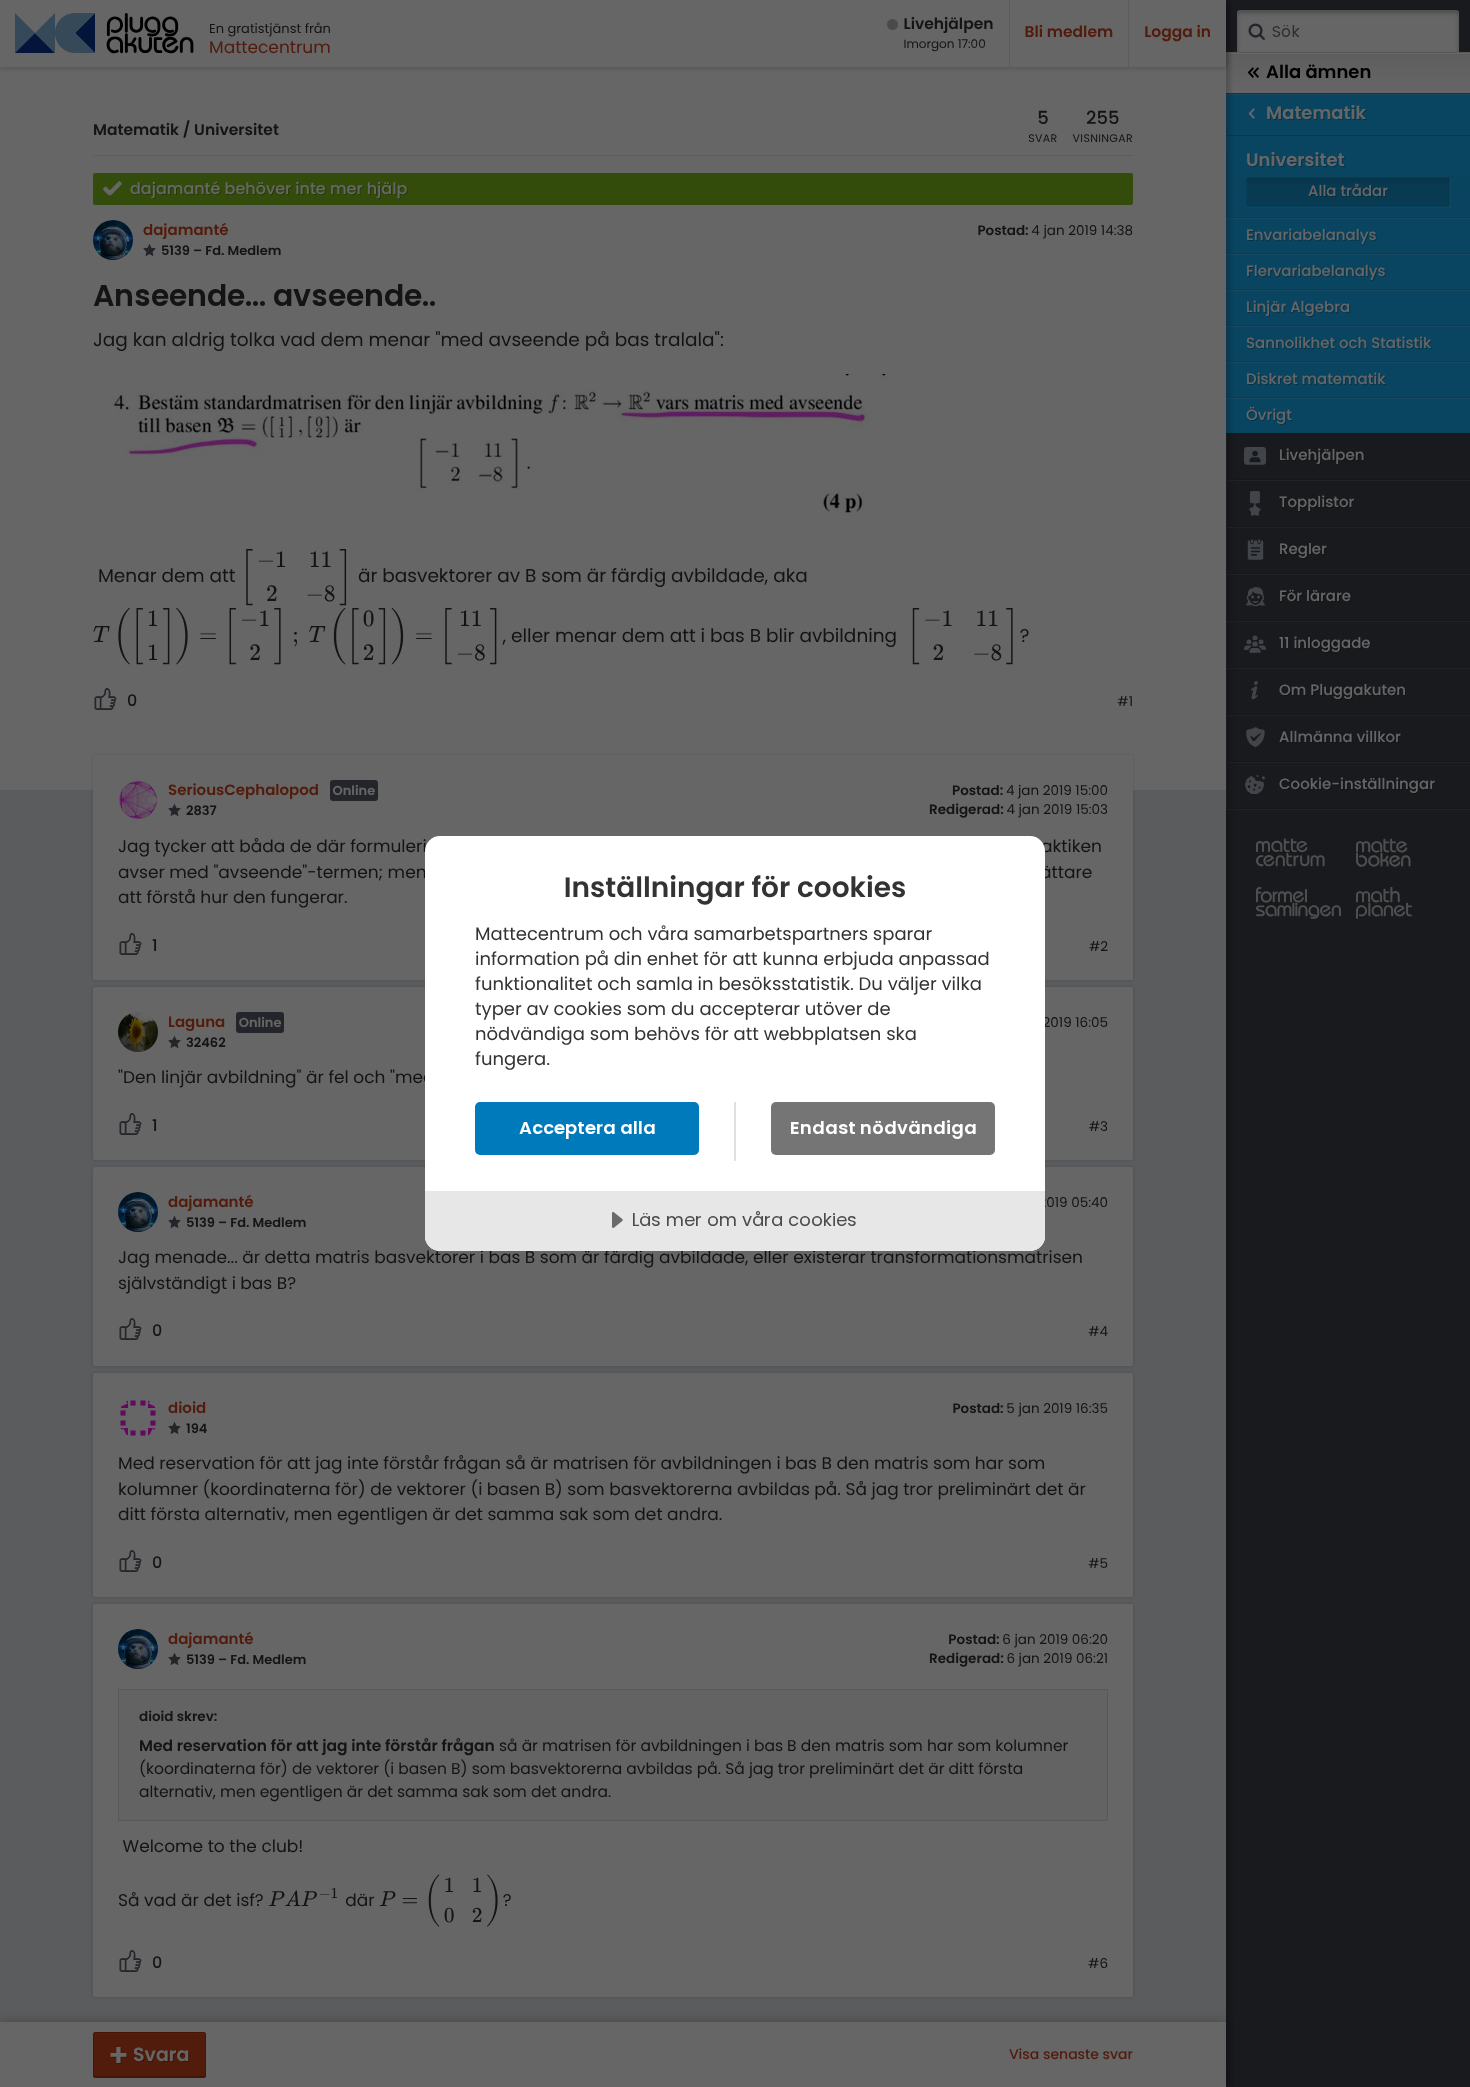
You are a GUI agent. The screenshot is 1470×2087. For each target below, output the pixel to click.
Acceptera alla (587, 1127)
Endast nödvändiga (883, 1127)
